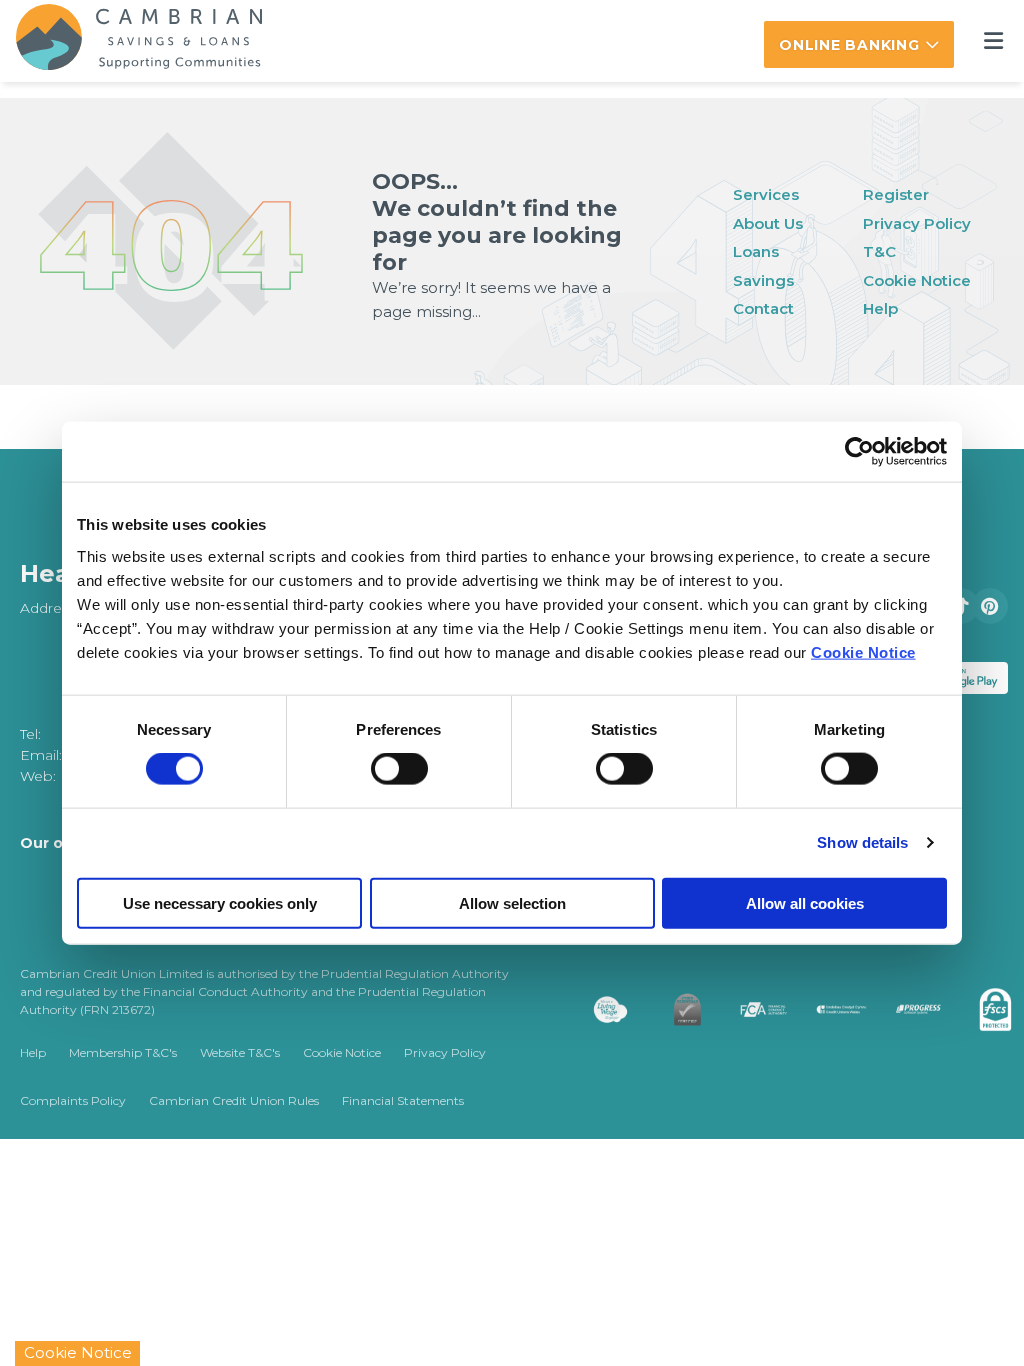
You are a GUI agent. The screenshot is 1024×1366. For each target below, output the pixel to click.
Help (880, 308)
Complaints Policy (73, 1100)
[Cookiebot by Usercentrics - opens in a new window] (859, 452)
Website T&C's (240, 1052)
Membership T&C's (123, 1052)
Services (766, 194)
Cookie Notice (863, 651)
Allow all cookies (805, 902)
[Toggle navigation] (993, 41)
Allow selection (512, 902)
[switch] (399, 769)
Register (896, 194)
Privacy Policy (917, 223)
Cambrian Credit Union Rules (234, 1100)
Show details (862, 842)
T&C (879, 251)
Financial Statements (403, 1100)
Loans (756, 251)
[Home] (123, 41)
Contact (763, 308)
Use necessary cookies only (220, 902)
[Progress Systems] (878, 1009)
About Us (768, 223)
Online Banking (849, 45)
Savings (763, 280)
